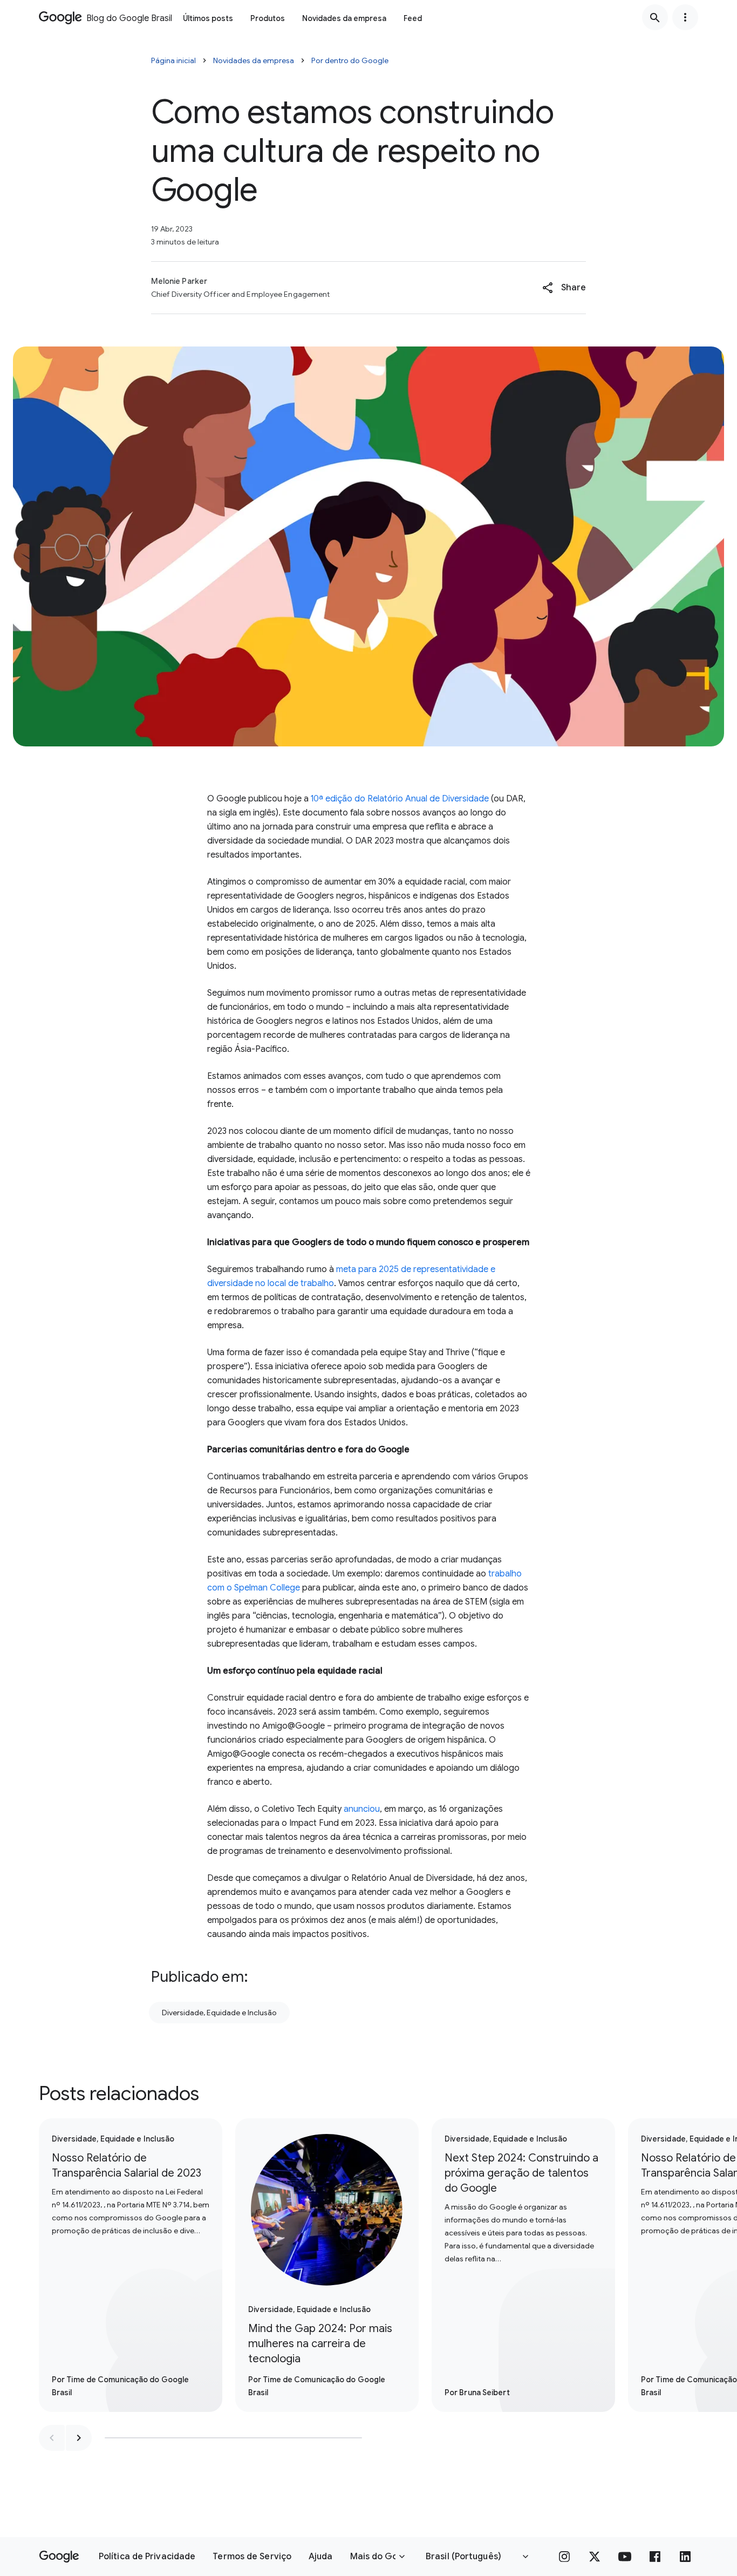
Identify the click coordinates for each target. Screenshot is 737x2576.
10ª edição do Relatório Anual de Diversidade (400, 799)
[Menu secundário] (685, 17)
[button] (564, 288)
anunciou (362, 1809)
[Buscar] (655, 17)
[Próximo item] (79, 2438)
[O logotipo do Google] (59, 2557)
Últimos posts (208, 18)
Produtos (268, 18)
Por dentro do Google (350, 60)
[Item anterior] (52, 2438)
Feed (413, 18)
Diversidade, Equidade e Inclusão (219, 2013)
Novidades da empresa (344, 18)
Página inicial (173, 60)
